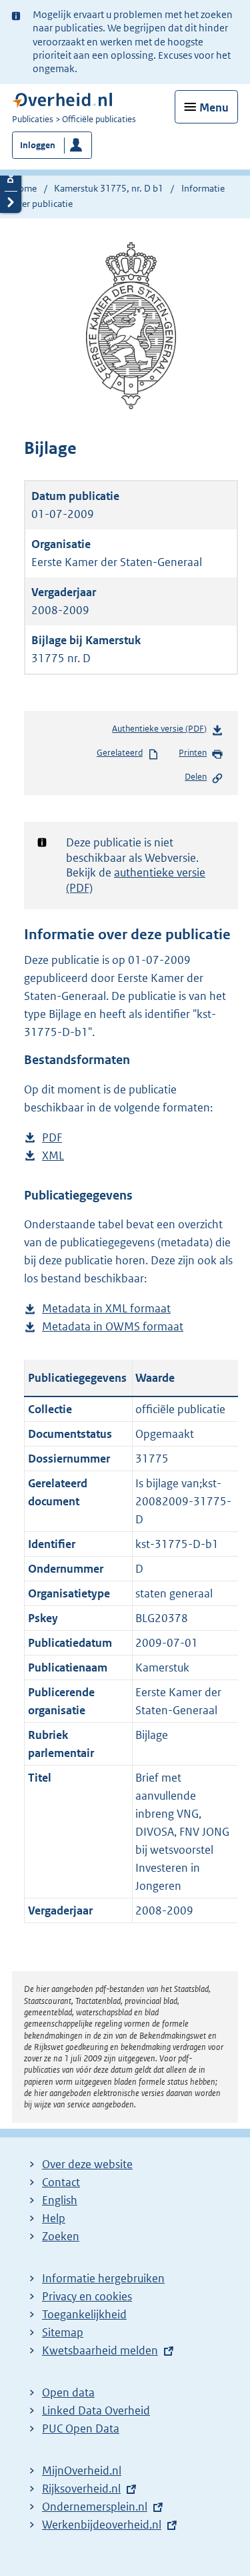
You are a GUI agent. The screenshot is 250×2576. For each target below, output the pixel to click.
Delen (196, 777)
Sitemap (63, 2332)
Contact (61, 2182)
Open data (68, 2392)
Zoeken (61, 2236)
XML (53, 1156)
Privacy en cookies (87, 2296)
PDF (52, 1138)
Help (54, 2218)
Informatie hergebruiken (103, 2278)
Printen (193, 753)
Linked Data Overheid (96, 2410)
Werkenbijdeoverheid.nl (102, 2525)
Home (24, 188)
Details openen (11, 180)
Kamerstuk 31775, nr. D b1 (109, 188)
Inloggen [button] (38, 145)
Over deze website (87, 2164)
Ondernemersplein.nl (95, 2507)
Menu (214, 107)
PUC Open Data (81, 2428)
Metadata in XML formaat (106, 1309)
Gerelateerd (120, 753)
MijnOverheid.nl (82, 2471)
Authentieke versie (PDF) (162, 732)
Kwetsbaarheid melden (100, 2350)
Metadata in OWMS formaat (113, 1327)
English (60, 2200)
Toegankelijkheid (84, 2314)
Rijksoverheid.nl (81, 2489)
